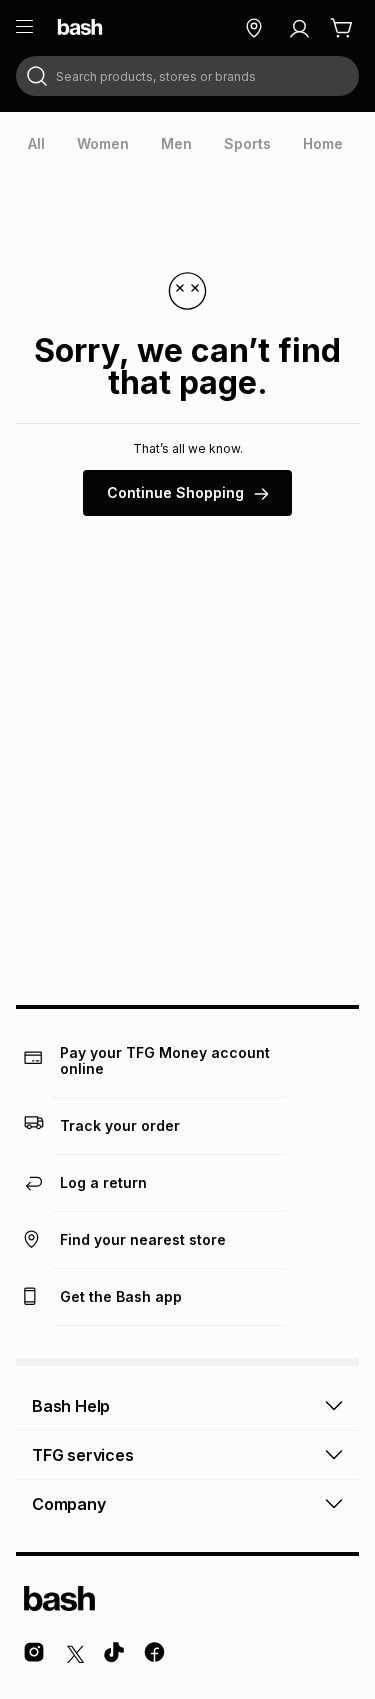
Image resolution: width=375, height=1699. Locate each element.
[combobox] (187, 76)
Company (69, 1504)
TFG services (83, 1455)
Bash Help (71, 1406)
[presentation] (36, 144)
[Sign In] (299, 28)
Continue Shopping (175, 492)
